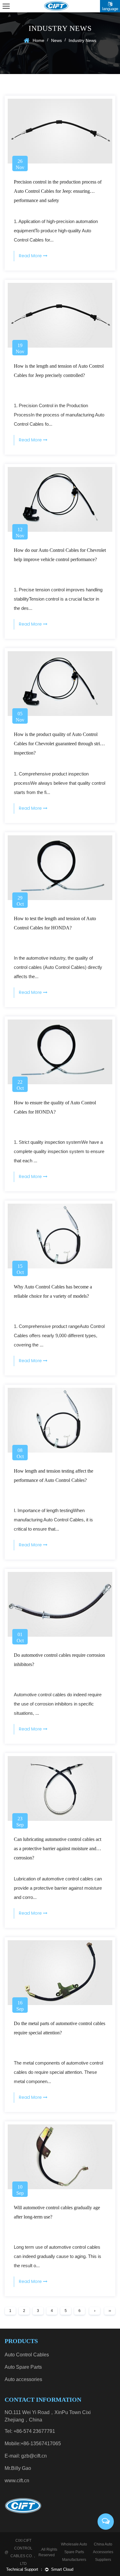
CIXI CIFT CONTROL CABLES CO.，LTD (23, 2552)
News (56, 40)
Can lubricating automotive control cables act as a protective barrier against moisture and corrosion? (58, 1848)
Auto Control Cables (27, 2355)
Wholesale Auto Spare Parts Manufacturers (74, 2552)
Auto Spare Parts (23, 2367)
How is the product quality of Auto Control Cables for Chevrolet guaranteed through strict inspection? (59, 744)
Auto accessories (23, 2379)
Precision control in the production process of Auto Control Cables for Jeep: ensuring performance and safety (58, 191)
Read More (31, 256)
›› (110, 2311)
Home (38, 40)
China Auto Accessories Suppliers (103, 2552)
